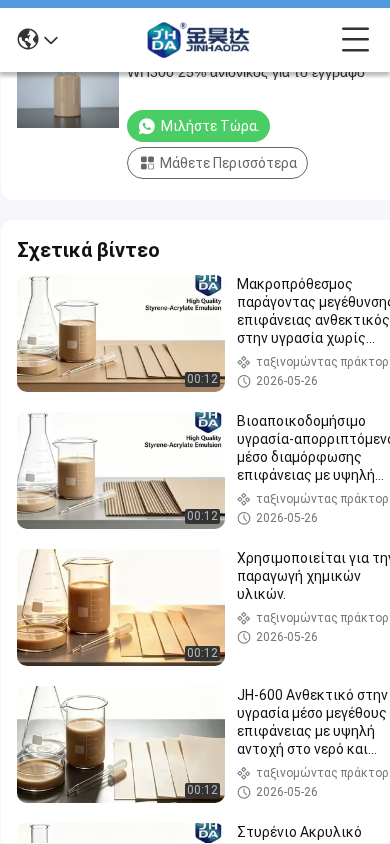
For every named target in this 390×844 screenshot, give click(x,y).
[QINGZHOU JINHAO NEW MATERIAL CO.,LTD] (200, 40)
